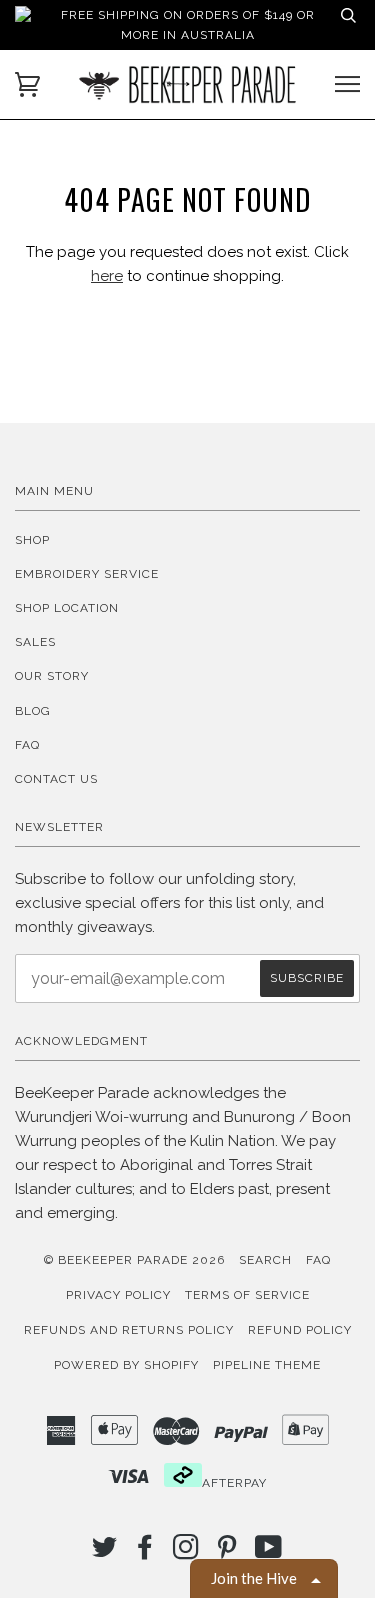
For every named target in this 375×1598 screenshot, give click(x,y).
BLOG (33, 711)
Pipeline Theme (267, 1365)
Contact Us (56, 779)
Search (265, 1260)
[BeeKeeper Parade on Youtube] (269, 1553)
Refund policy (300, 1330)
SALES (35, 642)
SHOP (32, 540)
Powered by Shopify (126, 1365)
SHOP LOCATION (67, 608)
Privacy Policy (118, 1295)
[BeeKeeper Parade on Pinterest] (227, 1553)
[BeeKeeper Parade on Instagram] (186, 1553)
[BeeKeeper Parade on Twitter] (105, 1553)
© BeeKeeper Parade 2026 (134, 1260)
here (107, 276)
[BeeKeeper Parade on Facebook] (145, 1553)
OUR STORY (52, 676)
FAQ (27, 745)
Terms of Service (247, 1295)
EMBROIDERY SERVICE (87, 574)
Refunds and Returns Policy (129, 1330)
